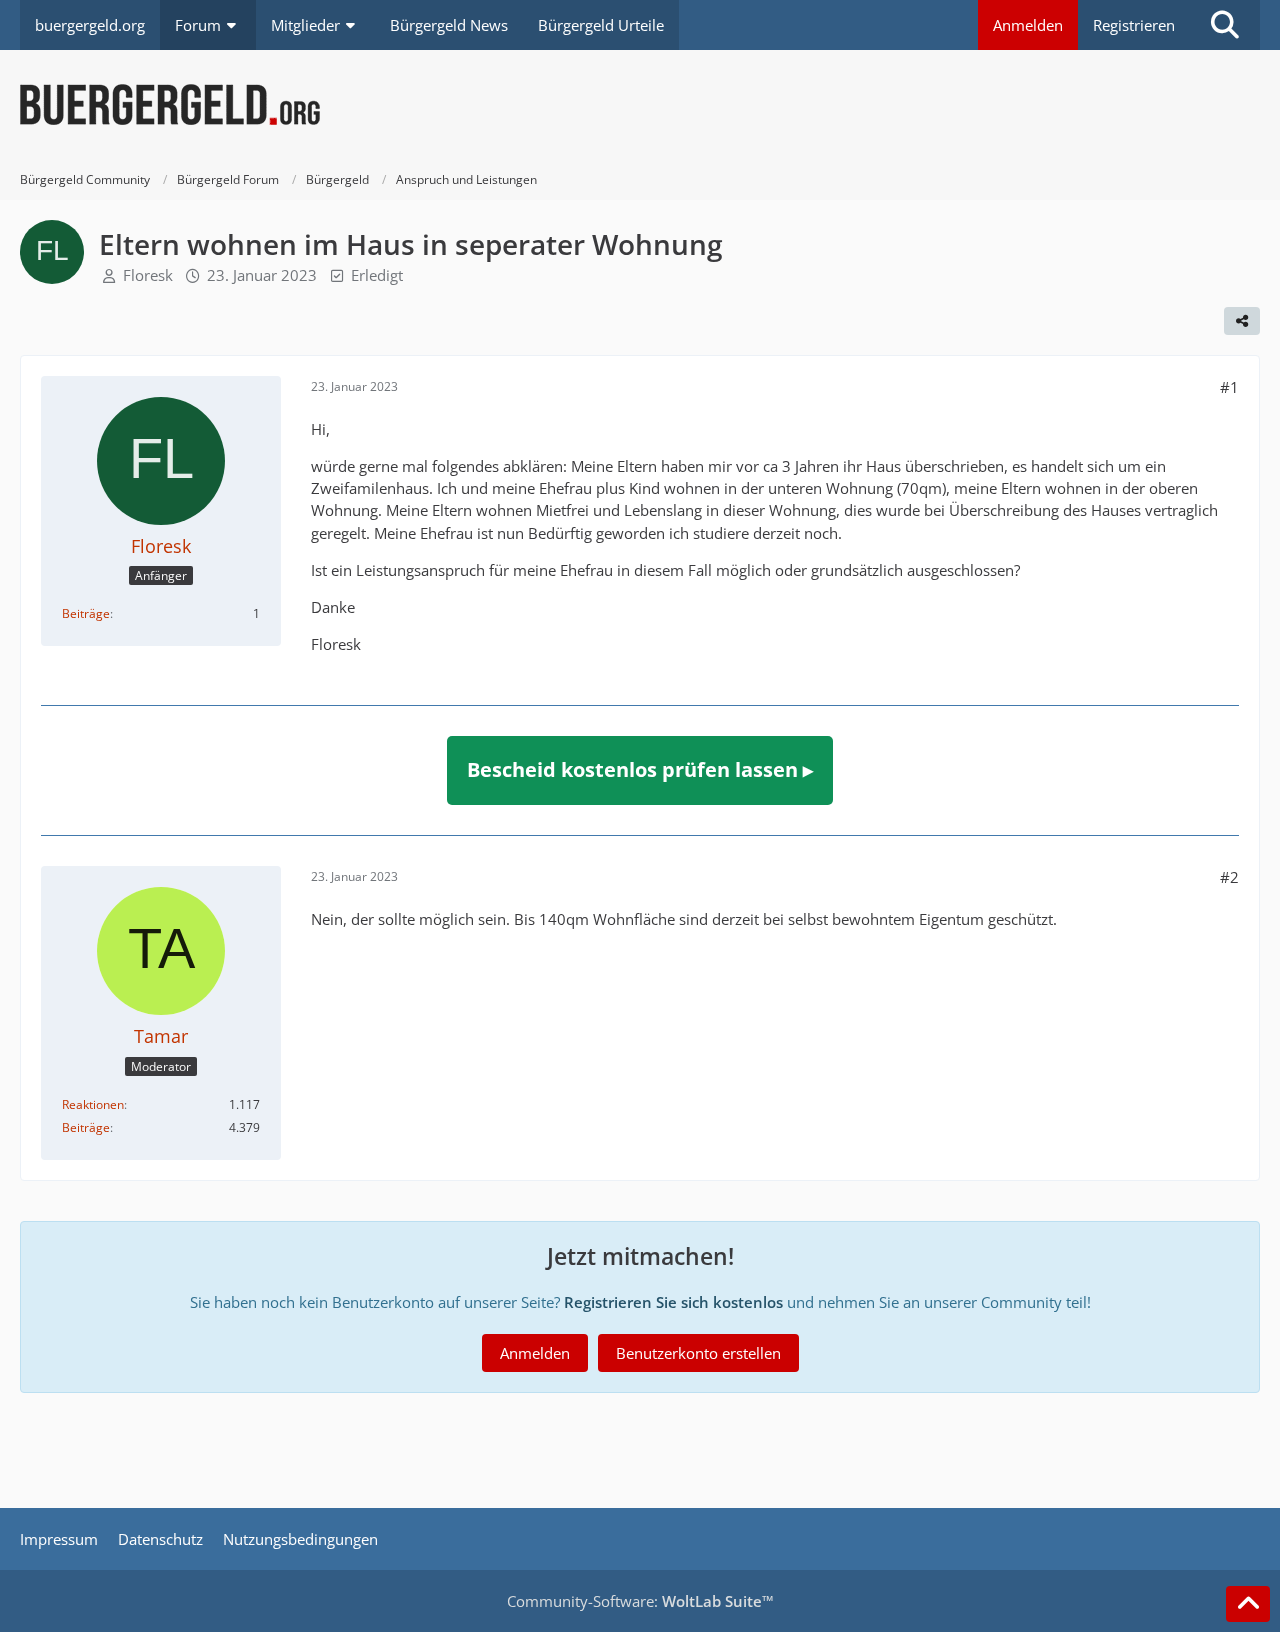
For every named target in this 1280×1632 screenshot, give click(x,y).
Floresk (148, 275)
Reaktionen (93, 1104)
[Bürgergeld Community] (640, 105)
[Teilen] (1242, 321)
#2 (1229, 877)
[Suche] (1225, 25)
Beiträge (86, 613)
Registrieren (1134, 25)
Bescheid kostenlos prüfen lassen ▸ (640, 769)
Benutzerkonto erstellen (698, 1353)
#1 (1229, 387)
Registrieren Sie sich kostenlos (673, 1302)
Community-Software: (640, 1601)
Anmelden (1028, 25)
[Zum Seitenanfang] (1248, 1604)
